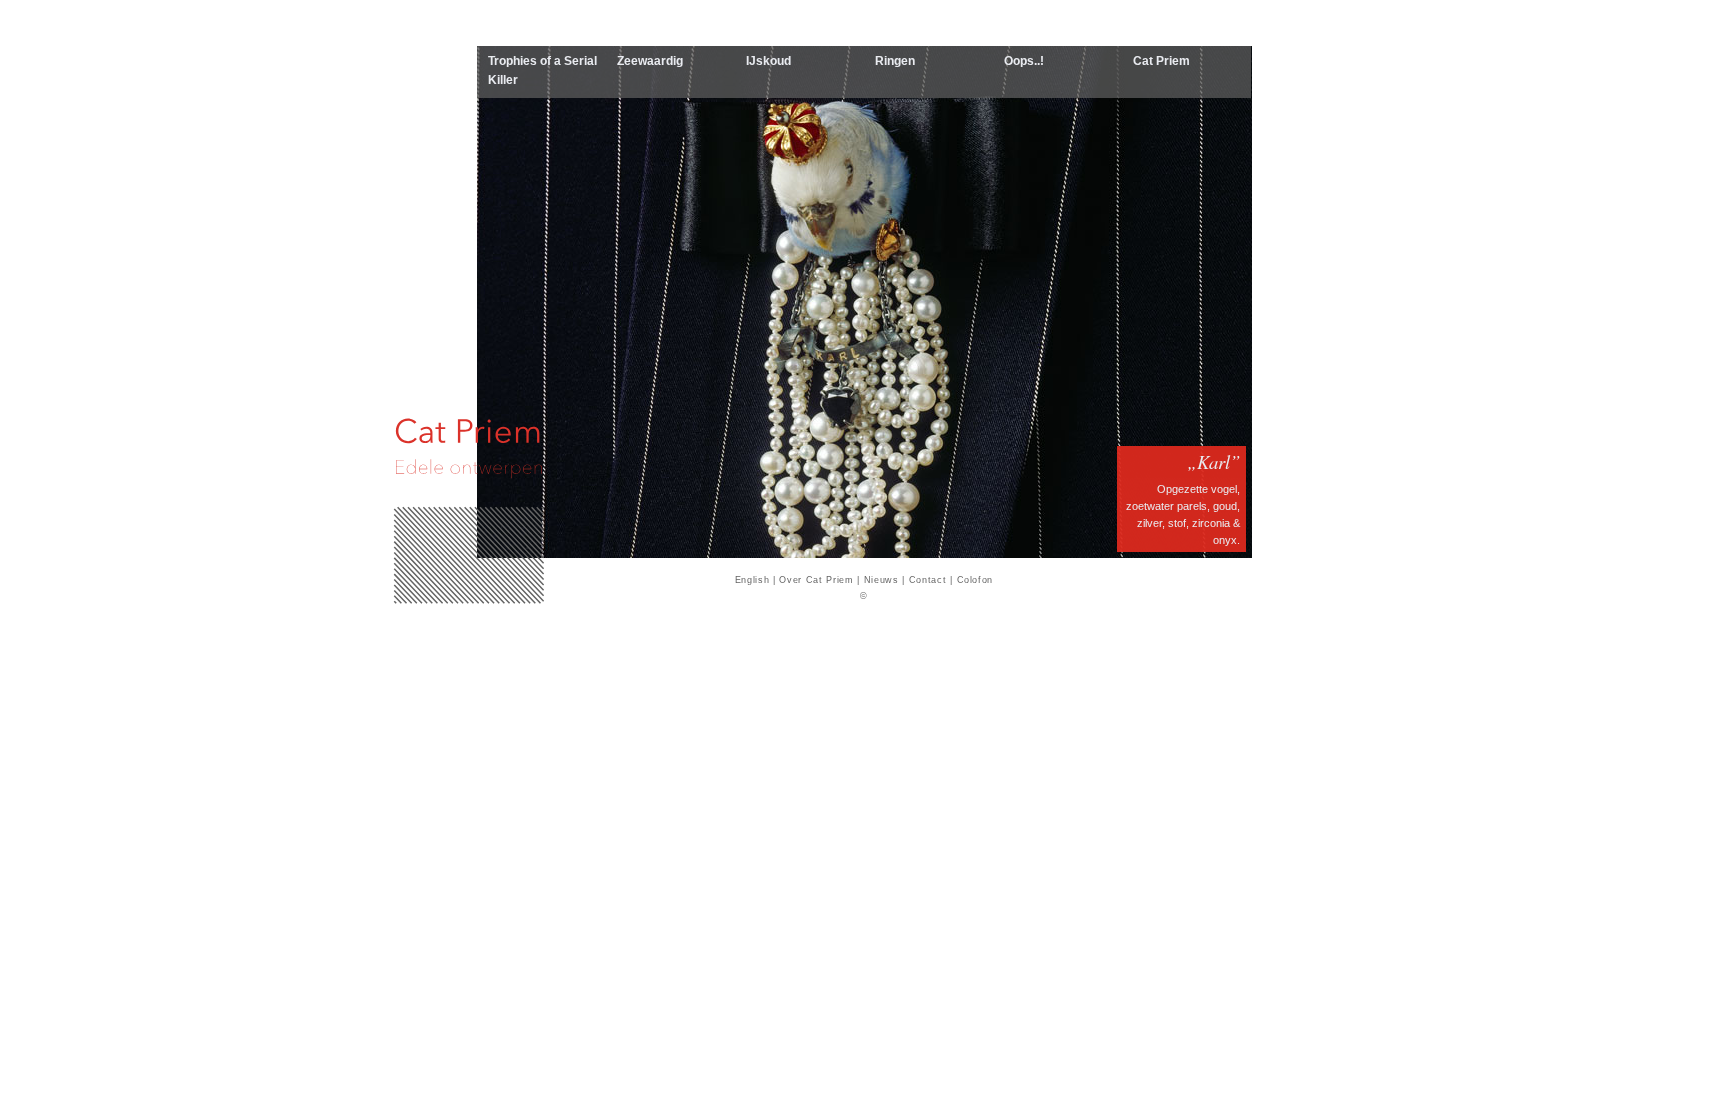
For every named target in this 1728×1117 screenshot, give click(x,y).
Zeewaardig (650, 61)
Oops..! (1024, 61)
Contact (928, 580)
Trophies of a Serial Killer (542, 70)
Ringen (895, 61)
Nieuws (881, 580)
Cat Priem (1161, 61)
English (752, 580)
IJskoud (768, 61)
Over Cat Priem (816, 580)
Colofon (975, 580)
